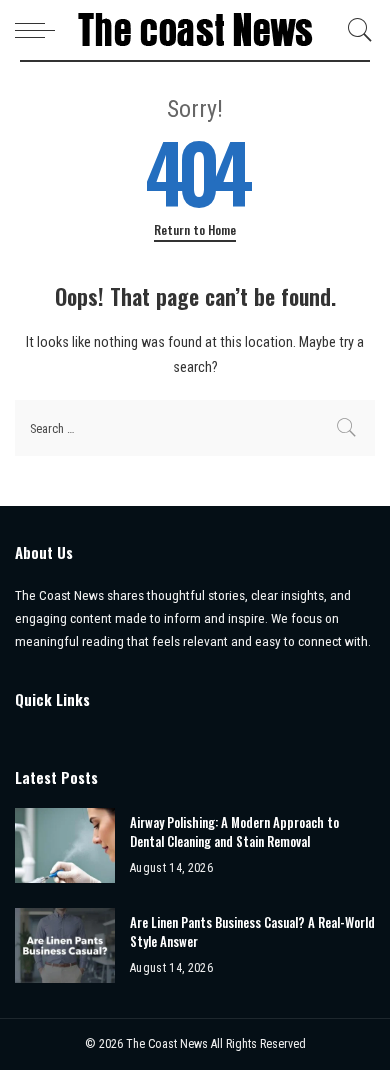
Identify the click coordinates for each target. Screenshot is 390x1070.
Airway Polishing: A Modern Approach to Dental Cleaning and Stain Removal (234, 832)
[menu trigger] (40, 30)
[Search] (355, 30)
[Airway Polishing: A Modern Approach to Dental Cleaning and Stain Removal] (65, 845)
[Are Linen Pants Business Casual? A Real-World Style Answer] (65, 945)
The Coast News (168, 1044)
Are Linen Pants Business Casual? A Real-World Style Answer (252, 932)
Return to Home (195, 230)
